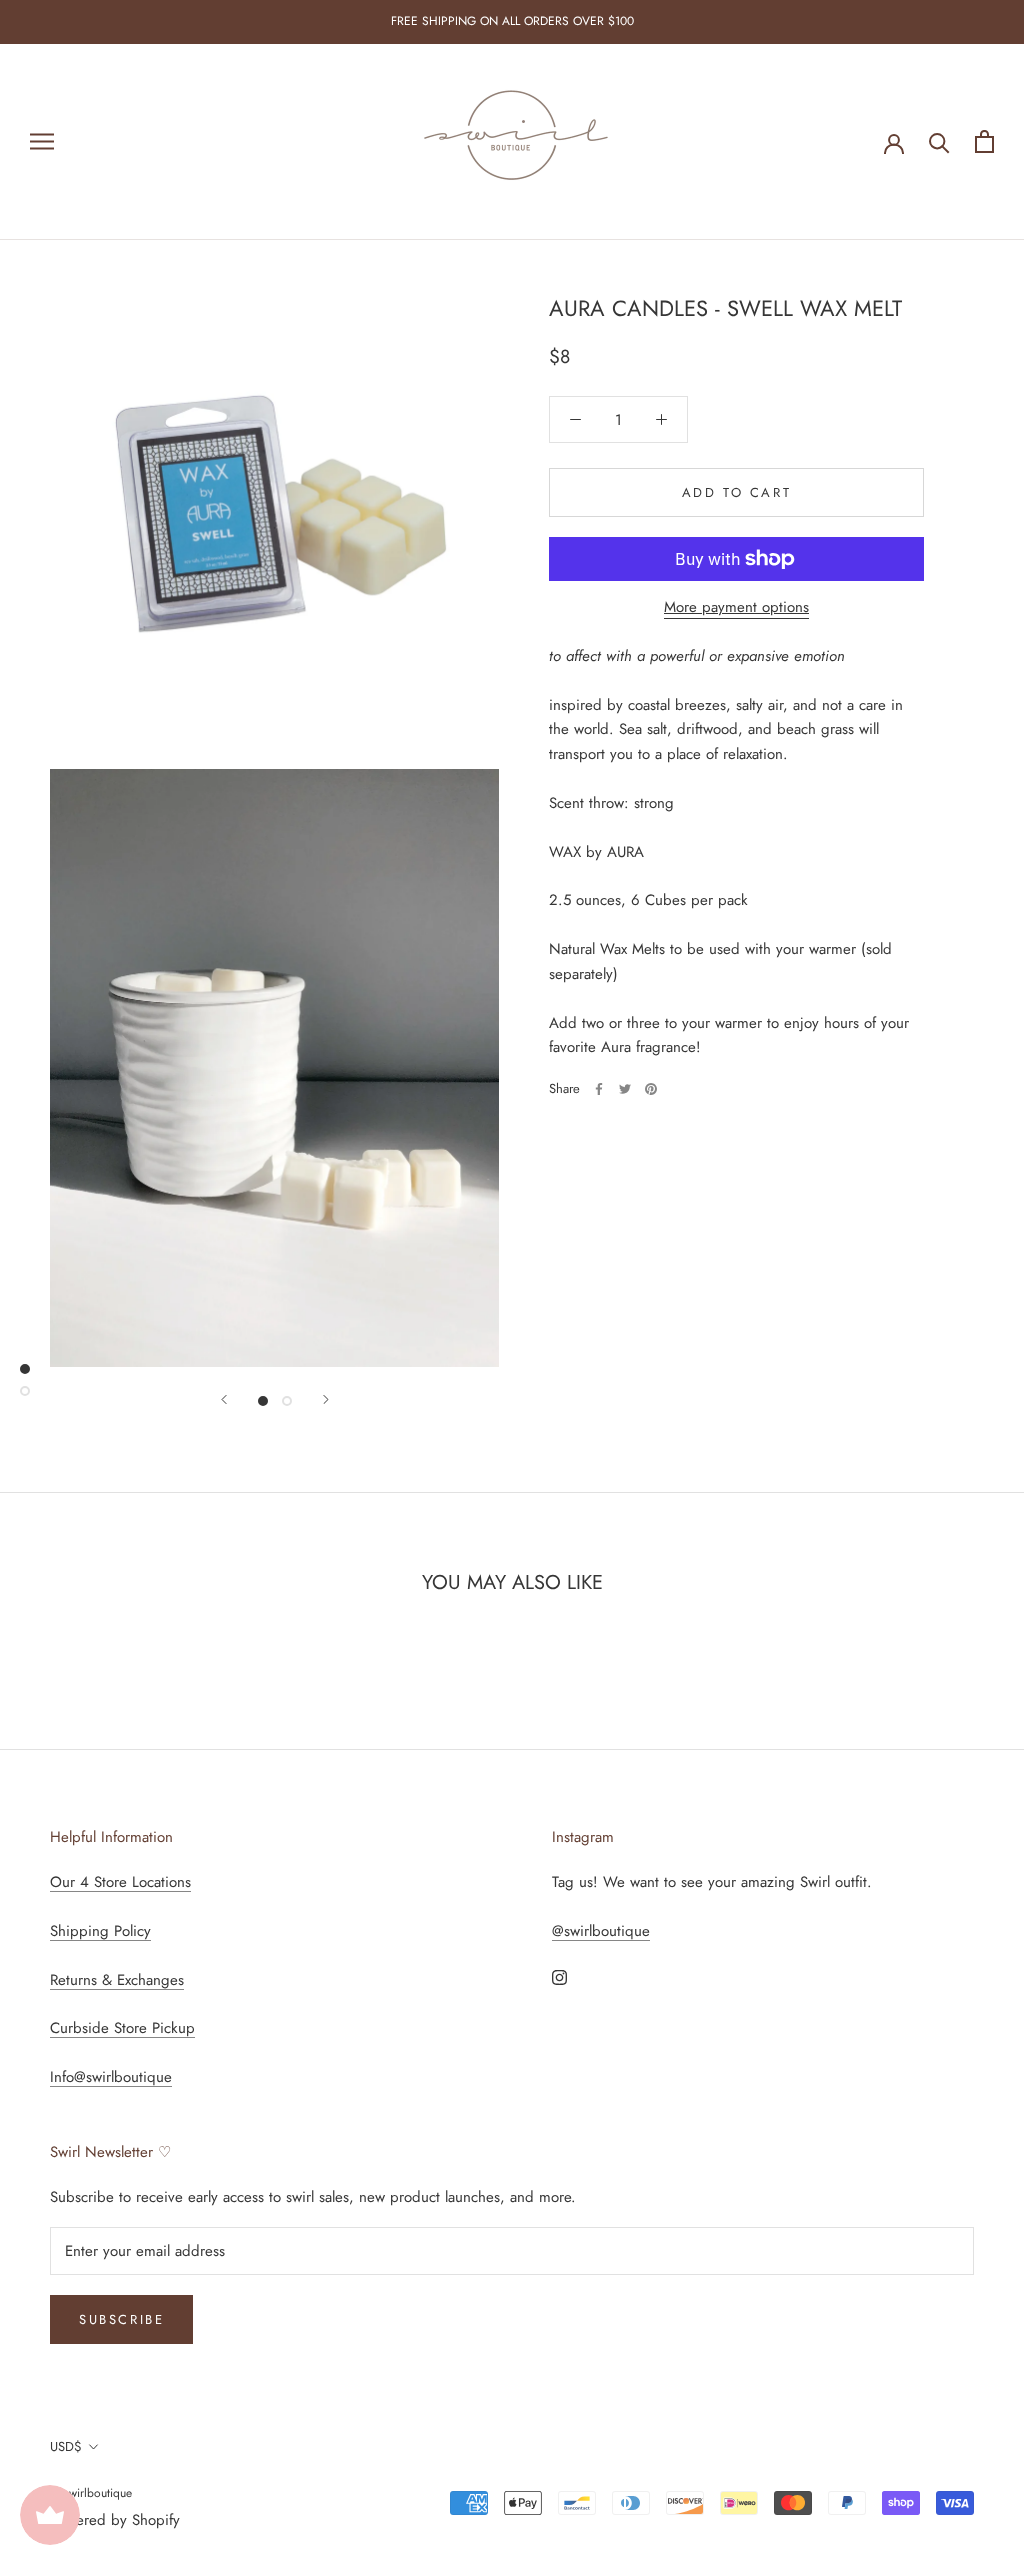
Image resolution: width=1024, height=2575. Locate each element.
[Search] (939, 141)
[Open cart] (984, 141)
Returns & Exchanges (117, 1980)
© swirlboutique (91, 2493)
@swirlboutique (601, 1931)
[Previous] (224, 1399)
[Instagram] (559, 1976)
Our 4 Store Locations (120, 1882)
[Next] (326, 1399)
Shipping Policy (100, 1931)
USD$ (66, 2446)
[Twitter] (625, 1089)
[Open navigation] (42, 141)
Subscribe (121, 2319)
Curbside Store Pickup (122, 2028)
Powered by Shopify (115, 2520)
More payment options (736, 607)
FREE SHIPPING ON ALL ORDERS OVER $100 (512, 21)
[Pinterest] (651, 1089)
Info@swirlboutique (111, 2077)
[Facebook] (599, 1089)
